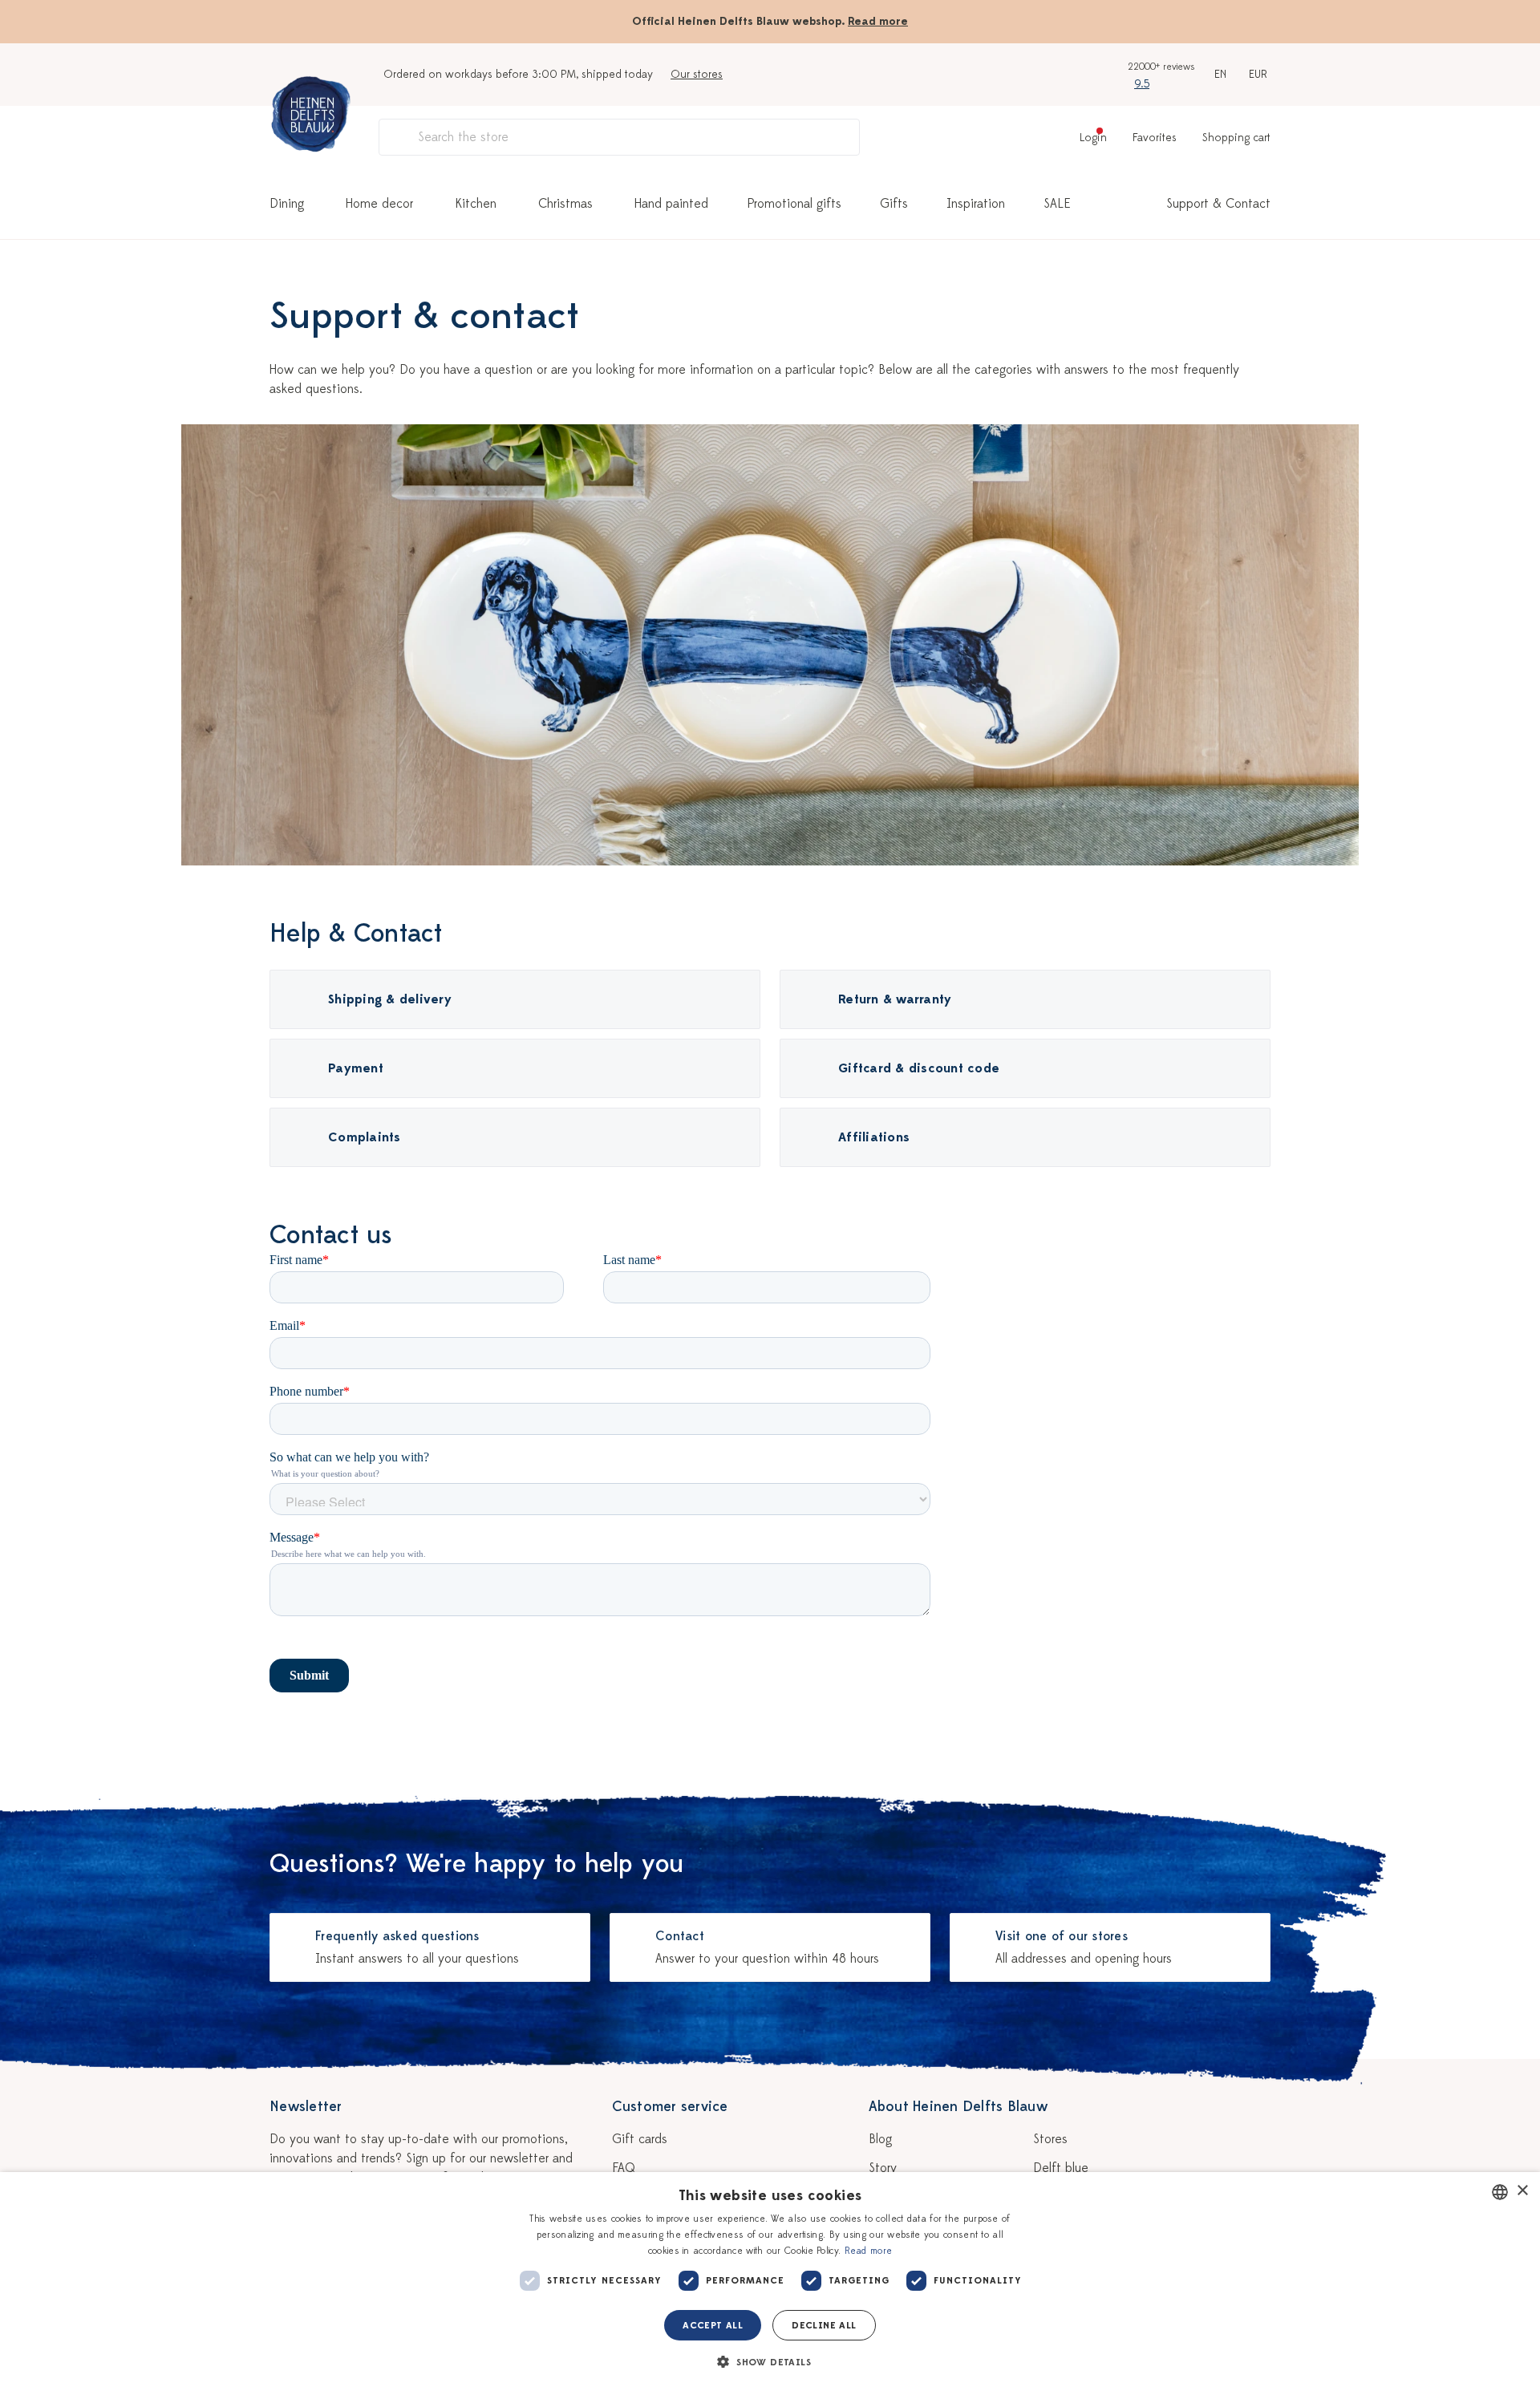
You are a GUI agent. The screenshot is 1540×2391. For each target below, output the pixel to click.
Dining (287, 204)
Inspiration (976, 204)
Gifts (894, 204)
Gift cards (640, 2139)
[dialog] (770, 2282)
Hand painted (671, 204)
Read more (878, 21)
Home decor (379, 204)
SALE (1057, 204)
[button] (770, 2362)
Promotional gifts (794, 204)
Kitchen (476, 204)
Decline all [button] (824, 2325)
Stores (1050, 2139)
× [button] (1522, 2191)
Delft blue (1061, 2168)
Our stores (697, 74)
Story (883, 2168)
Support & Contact (1218, 204)
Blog (880, 2139)
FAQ (624, 2168)
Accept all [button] (713, 2325)
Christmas (565, 204)
